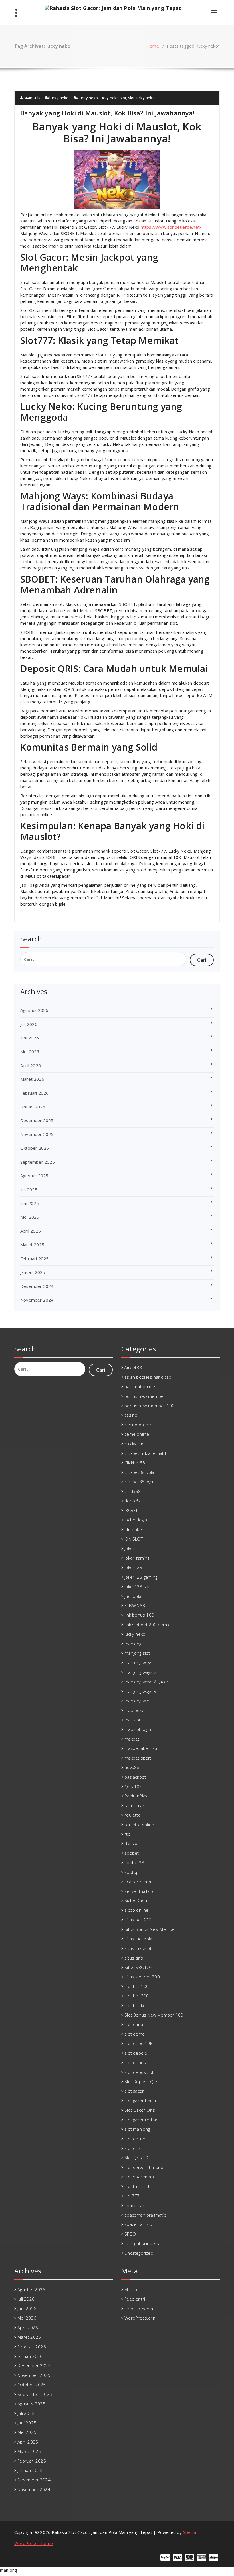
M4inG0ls (32, 98)
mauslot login (138, 1729)
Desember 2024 (37, 1286)
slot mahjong (137, 2129)
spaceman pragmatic (145, 2215)
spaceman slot (139, 2224)
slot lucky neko (141, 98)
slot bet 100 (137, 1986)
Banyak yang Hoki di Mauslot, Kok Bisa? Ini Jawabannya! (107, 113)
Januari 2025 (33, 1272)
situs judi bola (138, 1939)
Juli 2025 (29, 1190)
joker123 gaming (141, 1577)
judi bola (133, 1596)
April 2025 (31, 1231)
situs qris (134, 1958)
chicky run (134, 1444)
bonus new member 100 (149, 1406)
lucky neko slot (113, 98)
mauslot (132, 1720)
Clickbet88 (135, 1463)
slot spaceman (139, 2177)
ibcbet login (136, 1520)
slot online (135, 2139)
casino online (138, 1425)
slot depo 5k (137, 2053)
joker (129, 1548)
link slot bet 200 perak (147, 1625)
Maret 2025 (32, 1245)
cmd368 (133, 1491)
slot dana (134, 2024)
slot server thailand (144, 2167)
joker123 (133, 1567)
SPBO (130, 2234)
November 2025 (37, 1134)
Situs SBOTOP (138, 1967)
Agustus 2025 (34, 1176)
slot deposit (136, 2062)
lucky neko (59, 98)
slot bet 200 (137, 1996)
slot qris (133, 2148)
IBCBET (131, 1510)
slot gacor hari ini (141, 2101)
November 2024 (37, 1300)
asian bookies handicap (148, 1377)
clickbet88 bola (139, 1472)
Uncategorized (139, 2253)
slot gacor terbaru (142, 2120)
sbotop (132, 1872)
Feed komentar (140, 2309)
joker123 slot (138, 1586)
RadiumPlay (136, 1796)
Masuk (131, 2289)
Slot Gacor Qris (140, 2110)
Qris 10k (133, 1786)
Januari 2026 (33, 1107)
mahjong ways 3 (140, 1691)
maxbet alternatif (141, 1748)
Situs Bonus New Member (150, 1929)
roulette (133, 1815)
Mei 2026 (30, 1051)
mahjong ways (138, 1662)
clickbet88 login (140, 1482)
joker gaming (137, 1558)
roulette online (139, 1825)
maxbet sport (138, 1758)
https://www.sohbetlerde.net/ (170, 227)
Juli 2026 (29, 1024)
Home (153, 46)
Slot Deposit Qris (141, 2081)
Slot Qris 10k (137, 2158)
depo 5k (133, 1501)
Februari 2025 (35, 1259)
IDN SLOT (134, 1539)
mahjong (133, 1644)
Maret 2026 (32, 1079)
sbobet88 (134, 1862)
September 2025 (38, 1162)
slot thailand (137, 2186)
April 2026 (31, 1065)
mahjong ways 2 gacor (146, 1682)
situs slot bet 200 (142, 1977)
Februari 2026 (35, 1093)
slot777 (132, 2196)
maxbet (132, 1739)
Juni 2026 (30, 1038)
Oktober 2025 (35, 1148)
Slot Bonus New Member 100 (154, 2015)
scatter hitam (138, 1882)
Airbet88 (133, 1367)
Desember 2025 (37, 1120)
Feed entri (135, 2299)
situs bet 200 (138, 1920)
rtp (127, 1834)
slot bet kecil (137, 2005)
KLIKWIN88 (135, 1605)
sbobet (132, 1853)
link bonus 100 (139, 1615)
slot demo (135, 2034)
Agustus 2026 (34, 1010)
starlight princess (142, 2243)
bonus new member (145, 1396)
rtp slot (132, 1843)
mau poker (135, 1710)
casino (131, 1415)
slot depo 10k (138, 2043)
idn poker (134, 1529)
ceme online (137, 1434)
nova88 (132, 1767)
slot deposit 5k (139, 2072)
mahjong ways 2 (140, 1672)
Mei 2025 (30, 1217)
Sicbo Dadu (136, 1901)
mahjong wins (138, 1701)
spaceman (135, 2205)
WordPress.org (140, 2318)
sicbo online (136, 1910)
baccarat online (140, 1386)
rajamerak (134, 1805)
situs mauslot (138, 1948)
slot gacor (134, 2091)
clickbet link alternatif (145, 1453)
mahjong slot (137, 1653)
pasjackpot (135, 1777)
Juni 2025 (30, 1203)
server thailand (140, 1891)
